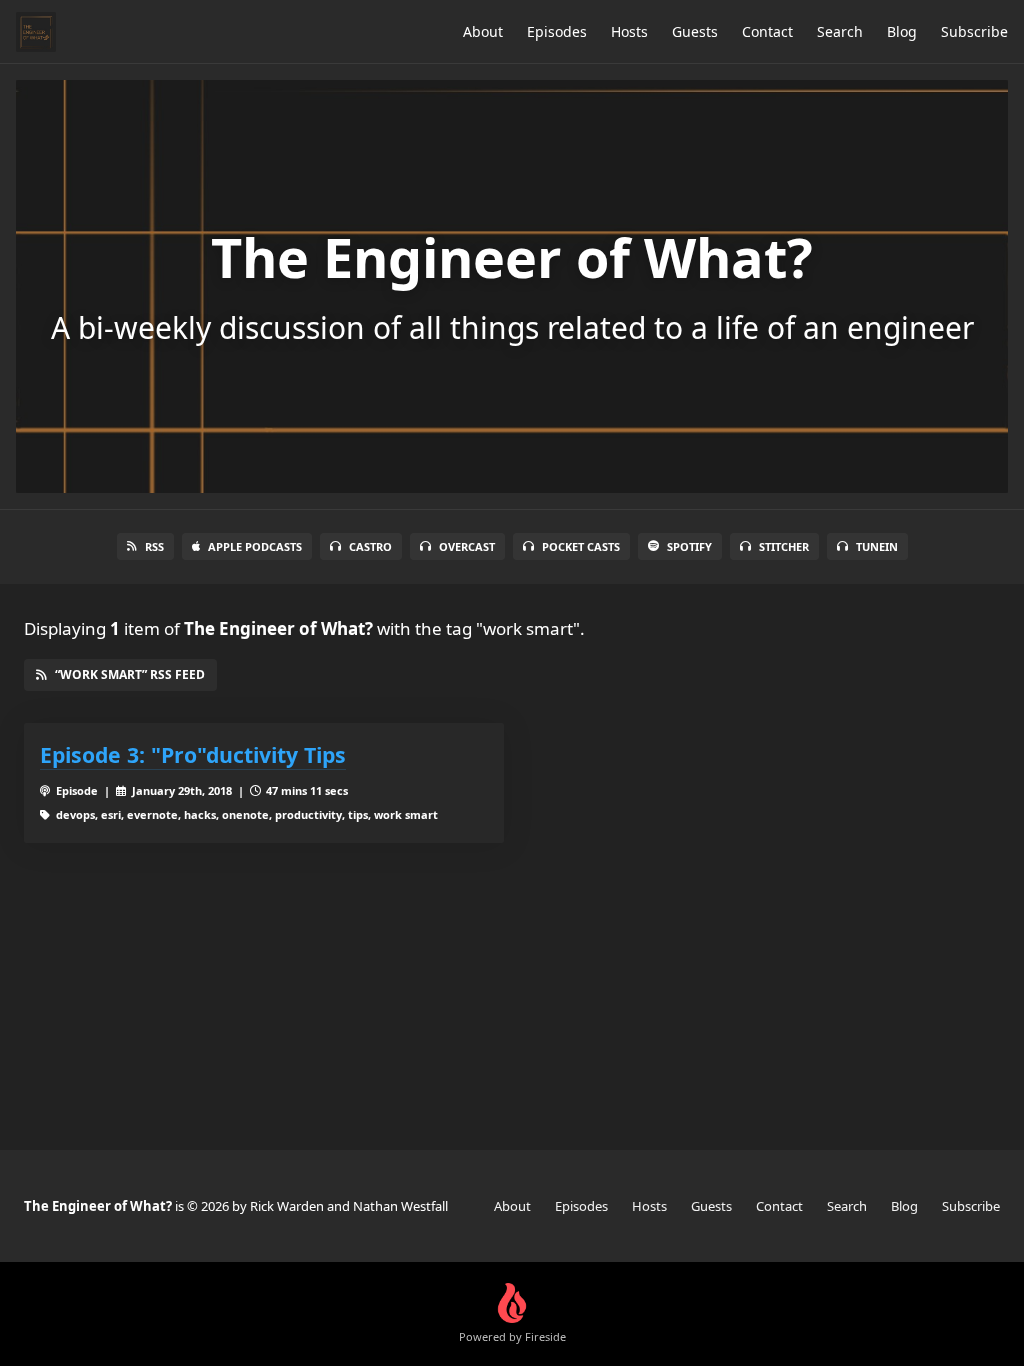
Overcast (467, 546)
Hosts (629, 31)
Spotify (689, 546)
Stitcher (784, 546)
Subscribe (974, 31)
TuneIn (877, 546)
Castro (370, 546)
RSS (154, 546)
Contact (767, 31)
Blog (902, 31)
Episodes (557, 31)
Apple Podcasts (255, 546)
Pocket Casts (581, 546)
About (483, 31)
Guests (695, 31)
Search (840, 31)
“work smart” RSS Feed (130, 674)
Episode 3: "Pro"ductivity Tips (193, 754)
